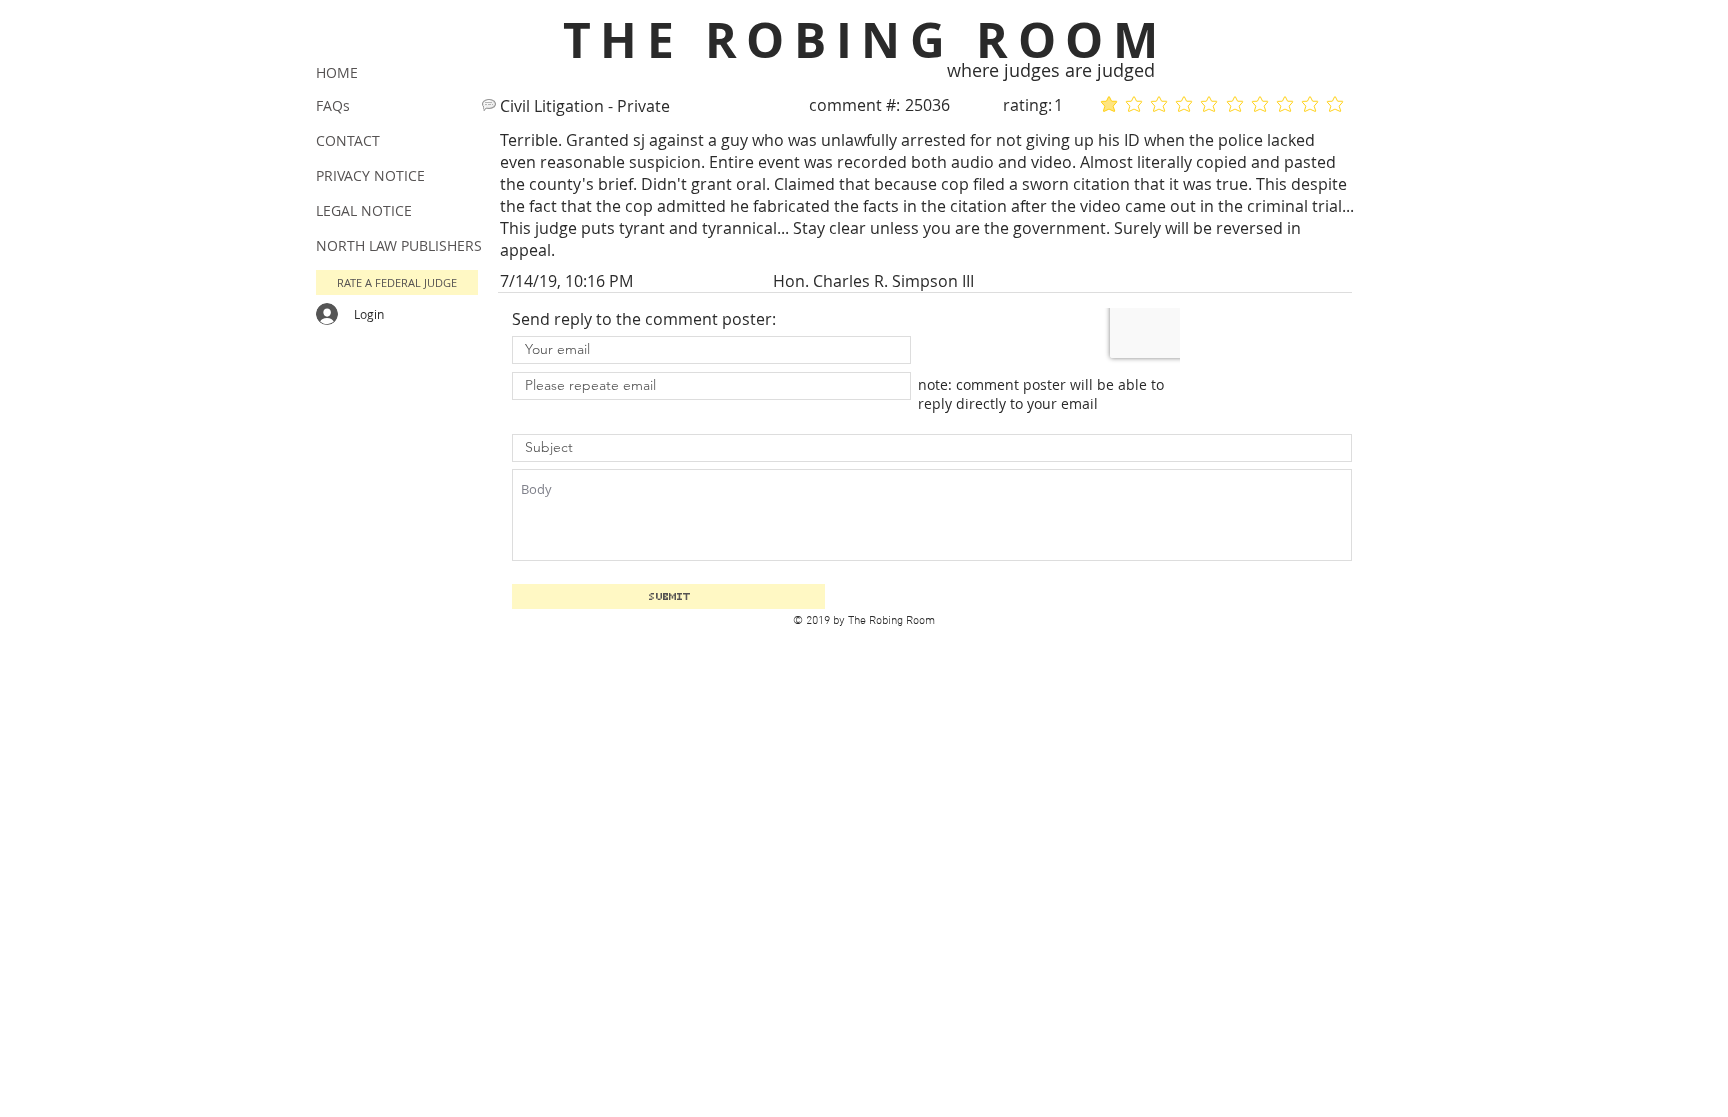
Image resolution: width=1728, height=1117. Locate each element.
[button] (397, 282)
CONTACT (348, 140)
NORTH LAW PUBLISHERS (399, 245)
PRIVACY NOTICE (370, 175)
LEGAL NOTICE (364, 210)
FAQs (333, 105)
